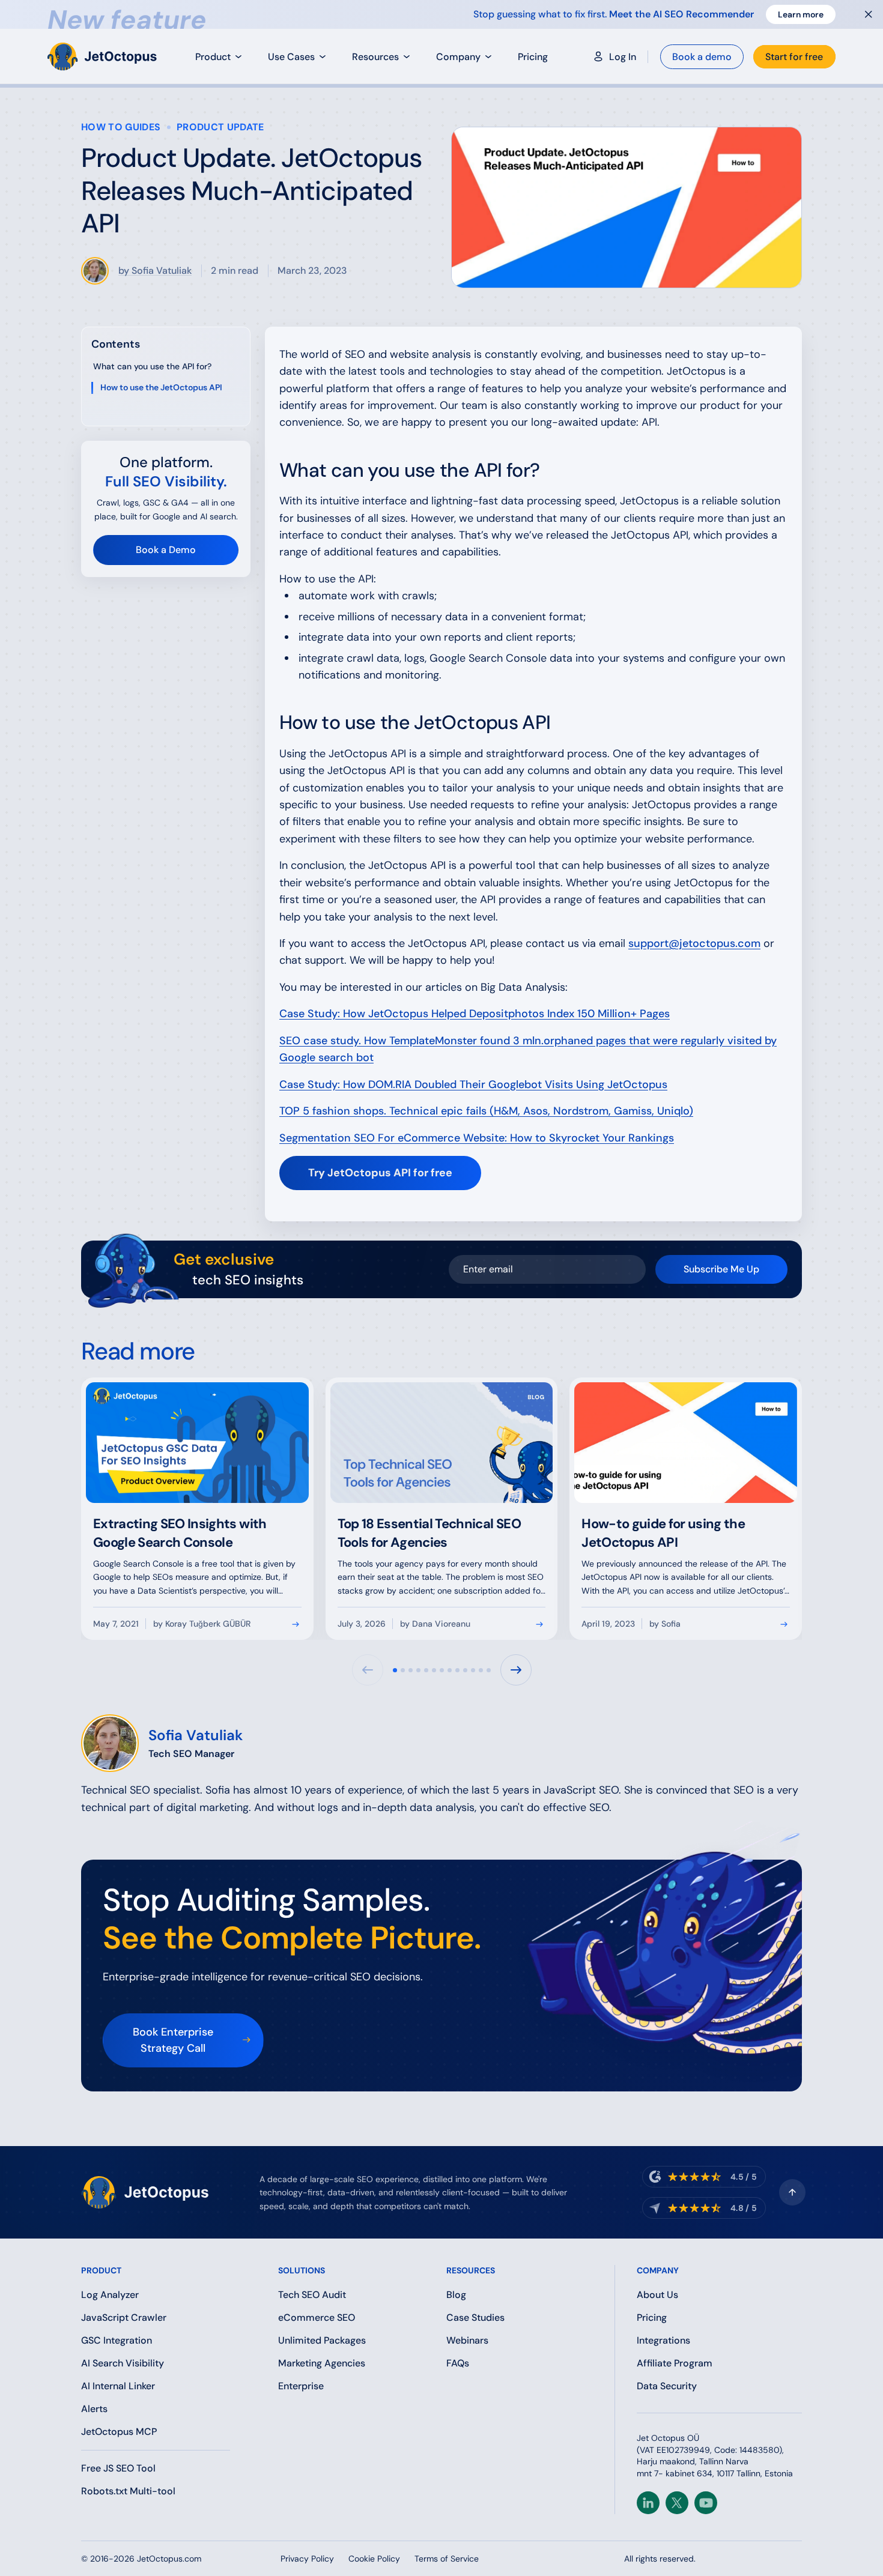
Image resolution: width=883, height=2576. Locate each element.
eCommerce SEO (317, 2317)
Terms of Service (447, 2559)
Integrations (663, 2340)
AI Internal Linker (118, 2386)
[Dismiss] (869, 14)
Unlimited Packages (322, 2340)
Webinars (467, 2340)
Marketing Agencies (322, 2363)
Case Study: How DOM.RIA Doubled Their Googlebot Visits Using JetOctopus (473, 1084)
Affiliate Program (675, 2363)
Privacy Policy (307, 2559)
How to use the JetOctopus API (161, 387)
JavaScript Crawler (124, 2317)
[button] (395, 1670)
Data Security (667, 2386)
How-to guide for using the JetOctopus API (663, 1533)
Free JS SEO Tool (118, 2468)
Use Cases (291, 57)
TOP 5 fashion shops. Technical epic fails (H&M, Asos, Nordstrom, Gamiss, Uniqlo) (486, 1111)
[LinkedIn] (648, 2503)
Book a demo (702, 57)
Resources (375, 57)
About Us (657, 2295)
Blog (456, 2295)
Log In (623, 57)
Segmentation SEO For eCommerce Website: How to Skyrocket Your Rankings (477, 1138)
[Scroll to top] (792, 2192)
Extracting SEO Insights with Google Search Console (180, 1533)
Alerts (94, 2409)
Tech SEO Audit (312, 2295)
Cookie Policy (374, 2559)
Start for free (794, 57)
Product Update (220, 127)
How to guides (121, 127)
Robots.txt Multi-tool (128, 2491)
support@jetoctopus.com (694, 943)
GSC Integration (117, 2340)
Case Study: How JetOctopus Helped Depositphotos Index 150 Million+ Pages (475, 1014)
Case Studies (475, 2317)
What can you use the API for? (152, 366)
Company (458, 57)
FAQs (458, 2363)
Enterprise (301, 2386)
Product (213, 57)
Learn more (801, 14)
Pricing (533, 57)
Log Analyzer (110, 2295)
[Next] (516, 1670)
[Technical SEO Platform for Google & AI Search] (104, 56)
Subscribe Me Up (721, 1269)
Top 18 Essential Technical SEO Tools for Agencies (429, 1533)
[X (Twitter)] (677, 2503)
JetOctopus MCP (119, 2432)
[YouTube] (706, 2503)
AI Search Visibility (123, 2363)
